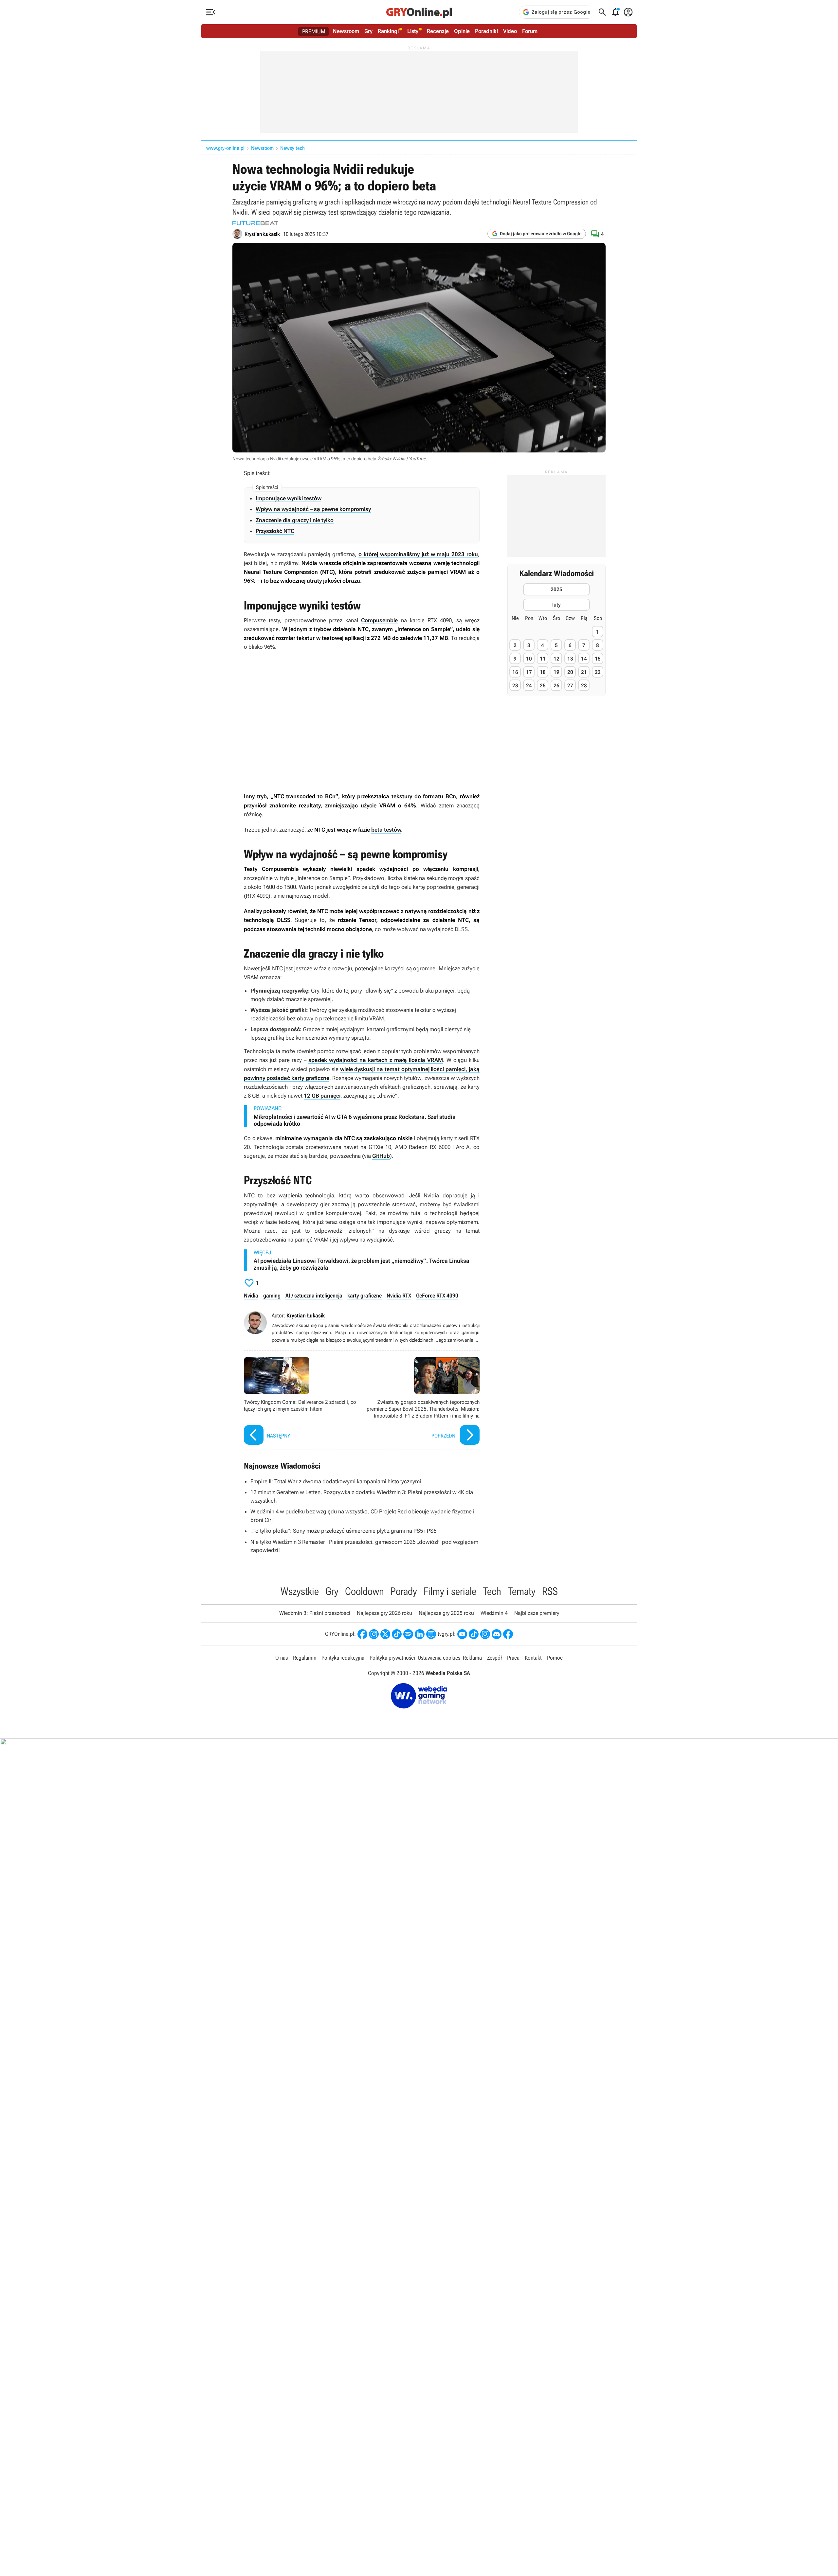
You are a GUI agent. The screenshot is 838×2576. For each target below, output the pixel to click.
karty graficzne (364, 1296)
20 (570, 672)
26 (556, 685)
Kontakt (533, 1658)
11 (543, 658)
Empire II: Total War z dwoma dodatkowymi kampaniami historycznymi (336, 1481)
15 (598, 658)
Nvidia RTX (399, 1296)
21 (584, 672)
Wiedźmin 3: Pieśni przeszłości (315, 1613)
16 (515, 672)
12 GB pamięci (322, 1096)
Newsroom (346, 31)
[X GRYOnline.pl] (385, 1634)
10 (529, 658)
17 (529, 672)
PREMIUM (314, 31)
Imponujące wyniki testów (289, 498)
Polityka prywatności (392, 1658)
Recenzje (438, 31)
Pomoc (555, 1658)
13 (570, 658)
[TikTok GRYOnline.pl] (397, 1634)
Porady (404, 1591)
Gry (368, 31)
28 (584, 685)
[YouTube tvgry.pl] (462, 1634)
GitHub (381, 1156)
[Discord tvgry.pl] (497, 1634)
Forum (530, 31)
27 (570, 685)
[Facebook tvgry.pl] (508, 1634)
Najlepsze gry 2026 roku (384, 1613)
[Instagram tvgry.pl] (485, 1634)
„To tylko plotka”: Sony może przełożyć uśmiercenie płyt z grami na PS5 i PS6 (343, 1531)
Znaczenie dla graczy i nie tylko (295, 520)
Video (510, 31)
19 (556, 672)
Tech (492, 1591)
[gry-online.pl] (419, 12)
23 (515, 685)
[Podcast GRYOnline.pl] (408, 1634)
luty (556, 604)
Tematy (522, 1591)
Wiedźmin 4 (494, 1613)
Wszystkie (300, 1591)
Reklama (472, 1658)
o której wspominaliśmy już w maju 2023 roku (418, 554)
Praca (513, 1658)
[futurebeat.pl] (255, 223)
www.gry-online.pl (225, 148)
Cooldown (364, 1591)
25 (543, 685)
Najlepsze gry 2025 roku (446, 1613)
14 (584, 658)
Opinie (462, 31)
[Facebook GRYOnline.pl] (362, 1634)
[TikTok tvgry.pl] (474, 1634)
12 (556, 658)
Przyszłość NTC (275, 531)
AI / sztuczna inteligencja (314, 1296)
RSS (550, 1591)
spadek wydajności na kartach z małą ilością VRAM (376, 1060)
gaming (272, 1296)
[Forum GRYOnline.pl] (431, 1634)
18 (543, 672)
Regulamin (305, 1658)
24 (529, 685)
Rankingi (388, 31)
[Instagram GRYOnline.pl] (374, 1634)
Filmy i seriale (450, 1591)
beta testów (386, 830)
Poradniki (486, 31)
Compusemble (379, 620)
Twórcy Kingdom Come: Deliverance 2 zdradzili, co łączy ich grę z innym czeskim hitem (301, 1402)
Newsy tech (292, 148)
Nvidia (251, 1296)
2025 (556, 589)
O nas (282, 1658)
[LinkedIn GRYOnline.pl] (420, 1634)
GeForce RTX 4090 (437, 1296)
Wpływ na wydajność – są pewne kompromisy (313, 509)
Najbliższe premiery (537, 1613)
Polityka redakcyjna (343, 1658)
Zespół (494, 1658)
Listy (413, 31)
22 (598, 672)
